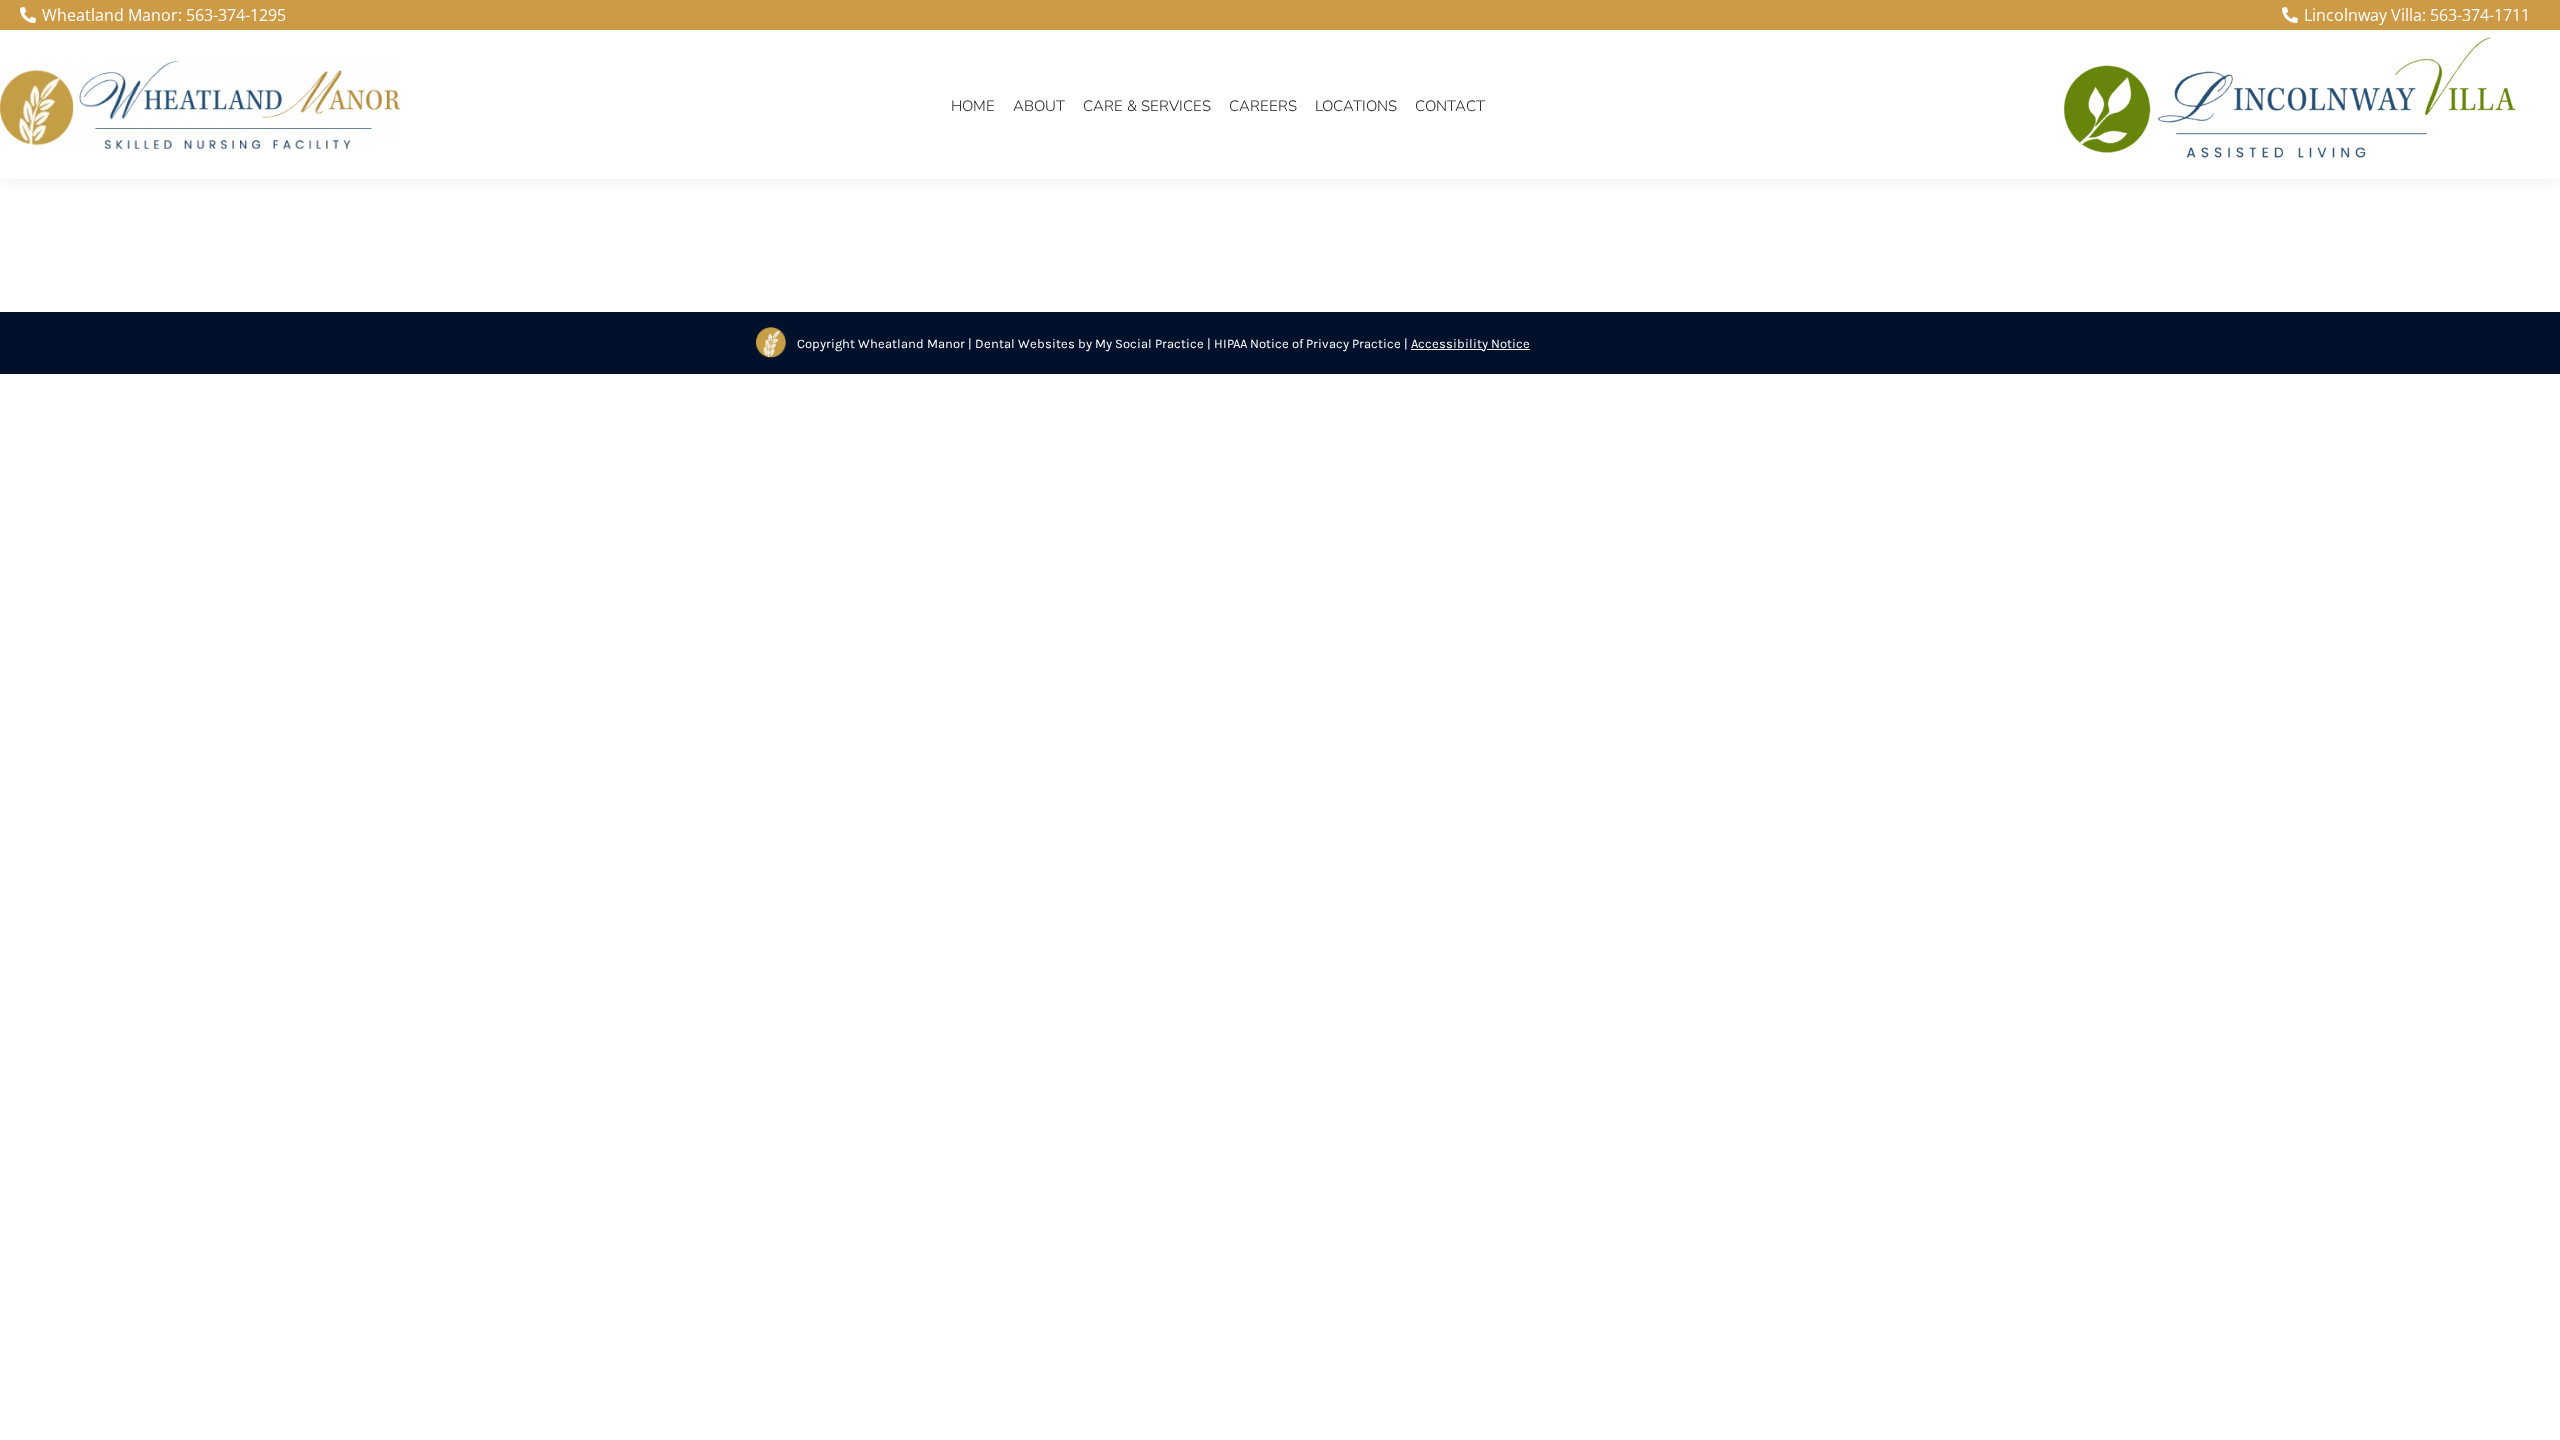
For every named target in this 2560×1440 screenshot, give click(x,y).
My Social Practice (1148, 343)
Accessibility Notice (1470, 343)
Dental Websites (1025, 343)
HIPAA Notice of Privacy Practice (1307, 343)
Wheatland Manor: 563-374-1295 (164, 15)
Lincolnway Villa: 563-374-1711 (2417, 15)
